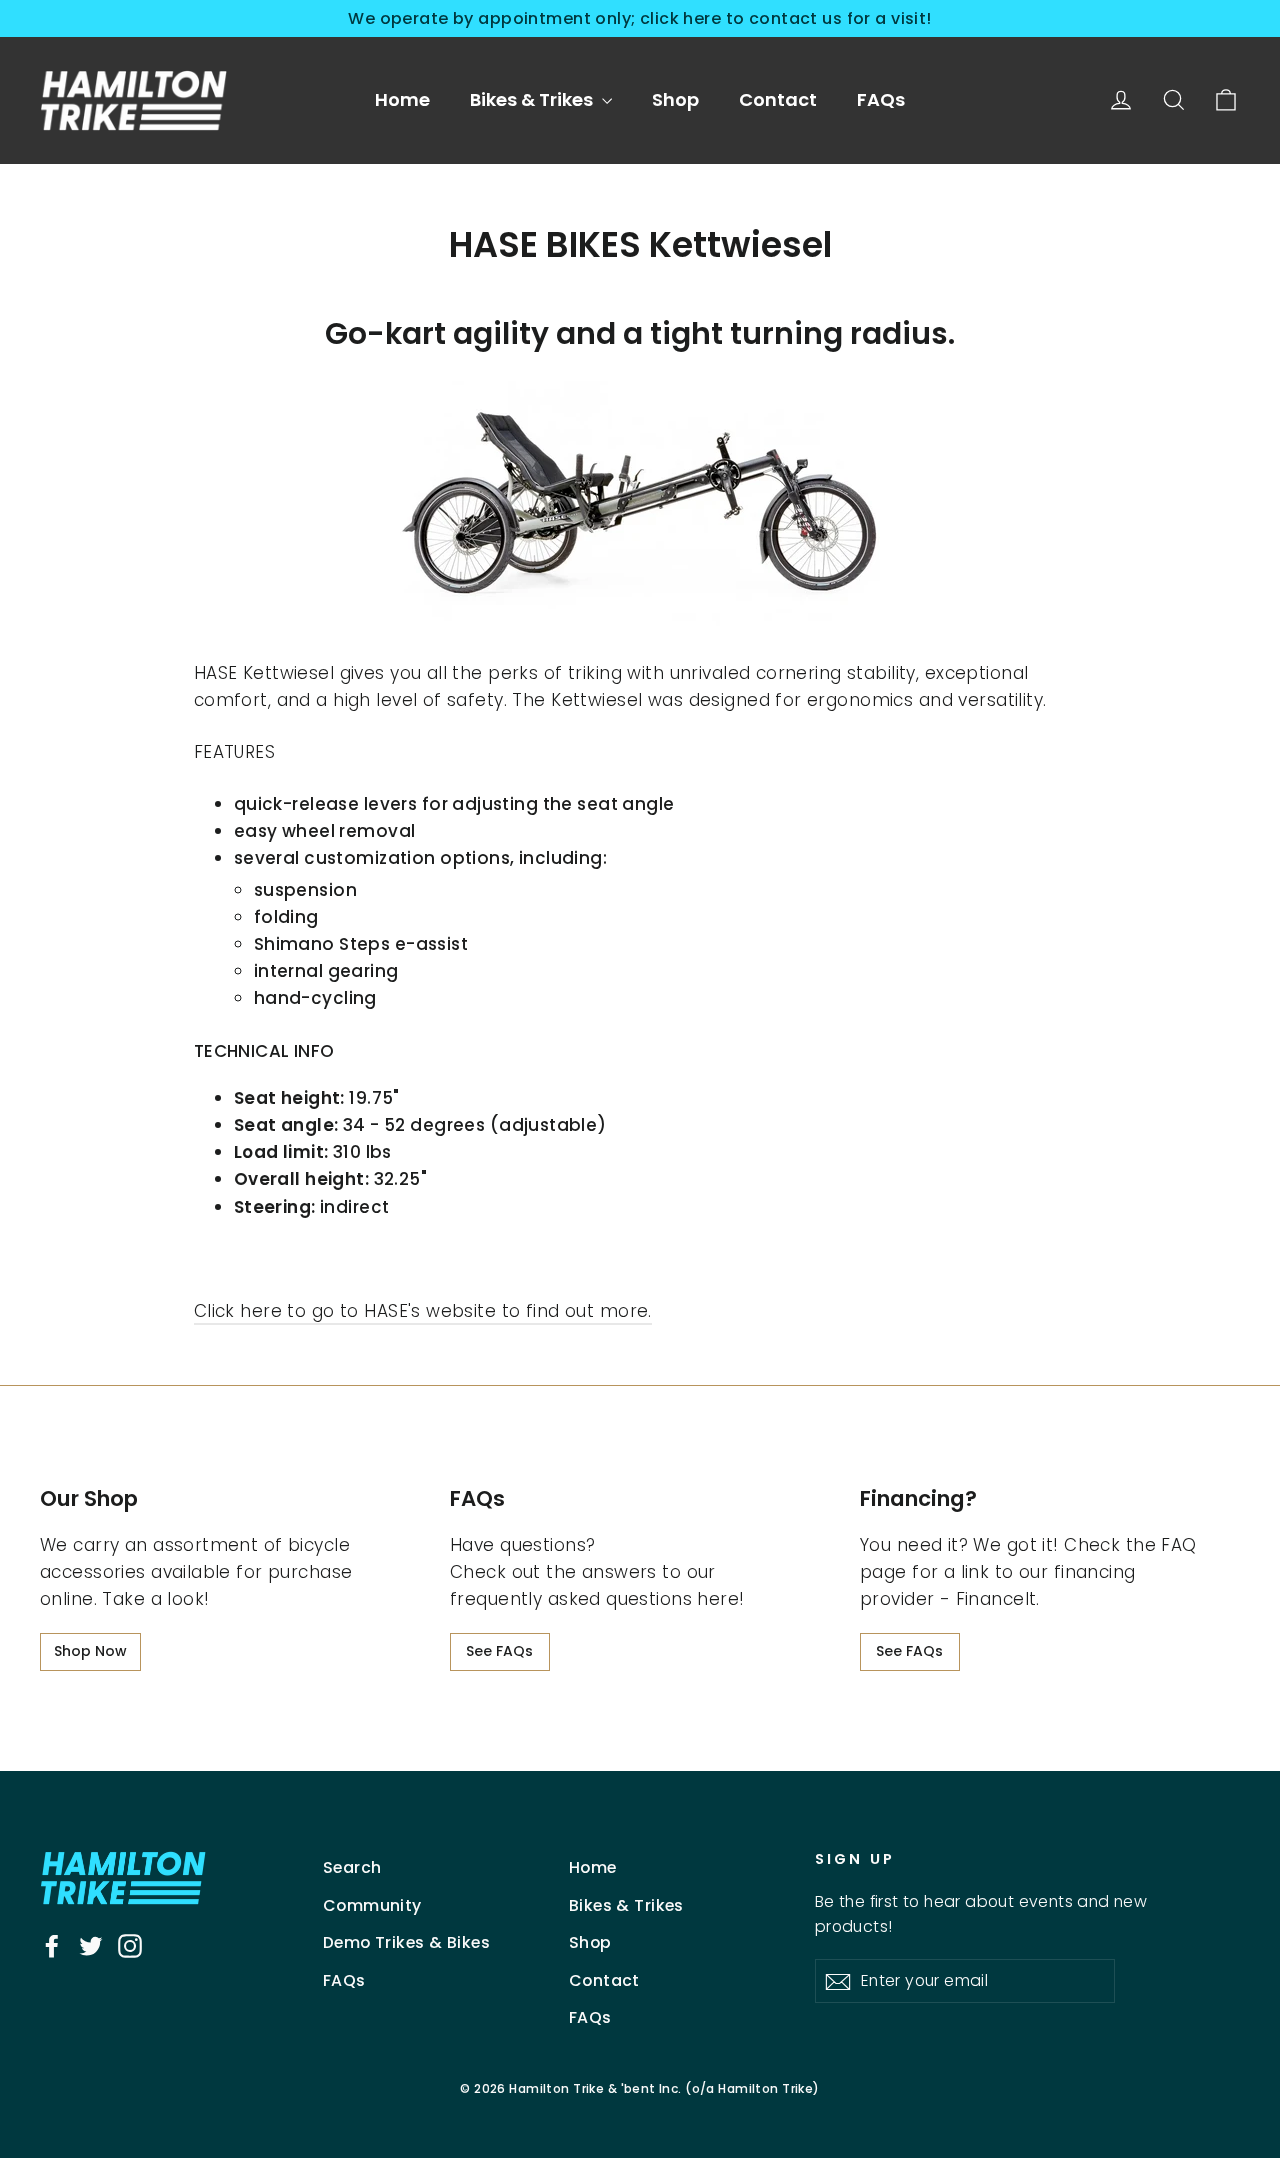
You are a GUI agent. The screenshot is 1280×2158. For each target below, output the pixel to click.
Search (352, 1867)
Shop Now (90, 1651)
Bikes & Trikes (533, 99)
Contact (778, 99)
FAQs (881, 99)
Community (372, 1905)
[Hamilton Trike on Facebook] (52, 1945)
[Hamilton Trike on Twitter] (91, 1945)
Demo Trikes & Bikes (406, 1942)
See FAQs (499, 1651)
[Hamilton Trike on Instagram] (130, 1945)
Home (402, 99)
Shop (675, 99)
